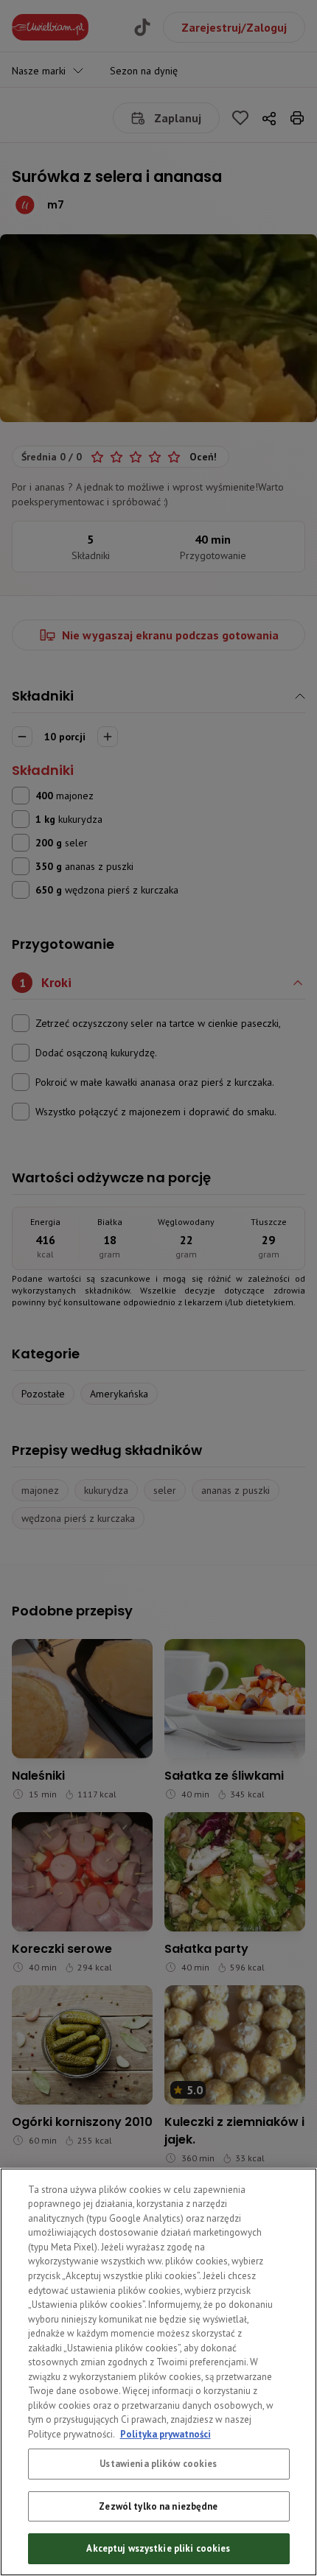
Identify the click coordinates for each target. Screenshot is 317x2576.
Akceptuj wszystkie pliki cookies (158, 2548)
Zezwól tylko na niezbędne (158, 2506)
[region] (158, 2372)
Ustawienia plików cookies (158, 2464)
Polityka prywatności (166, 2434)
